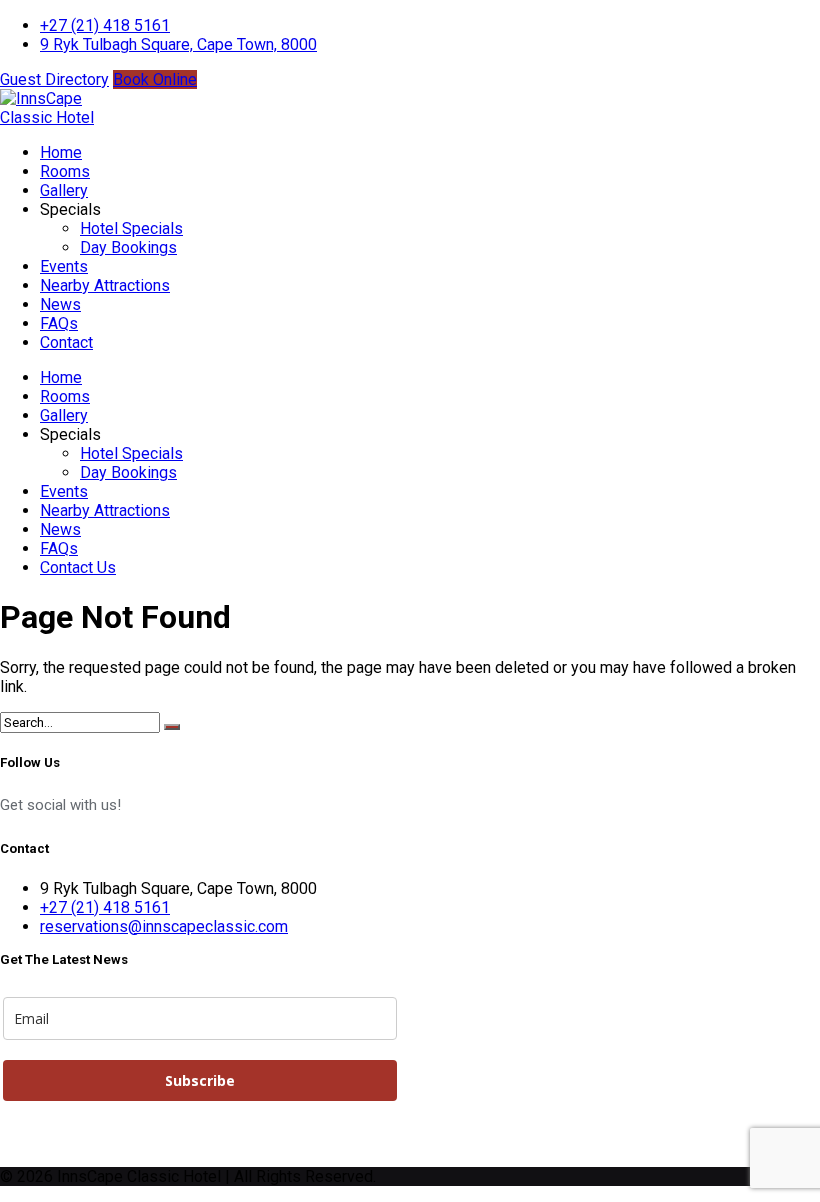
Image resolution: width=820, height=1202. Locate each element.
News (60, 304)
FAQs (59, 323)
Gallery (64, 190)
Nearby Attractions (105, 285)
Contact (66, 342)
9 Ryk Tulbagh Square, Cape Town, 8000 (178, 44)
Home (61, 152)
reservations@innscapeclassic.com (164, 926)
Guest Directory (54, 79)
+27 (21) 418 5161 (105, 25)
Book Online (155, 79)
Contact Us (78, 567)
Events (64, 266)
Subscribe (200, 1080)
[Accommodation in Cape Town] (50, 117)
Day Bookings (128, 247)
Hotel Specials (131, 228)
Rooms (65, 171)
